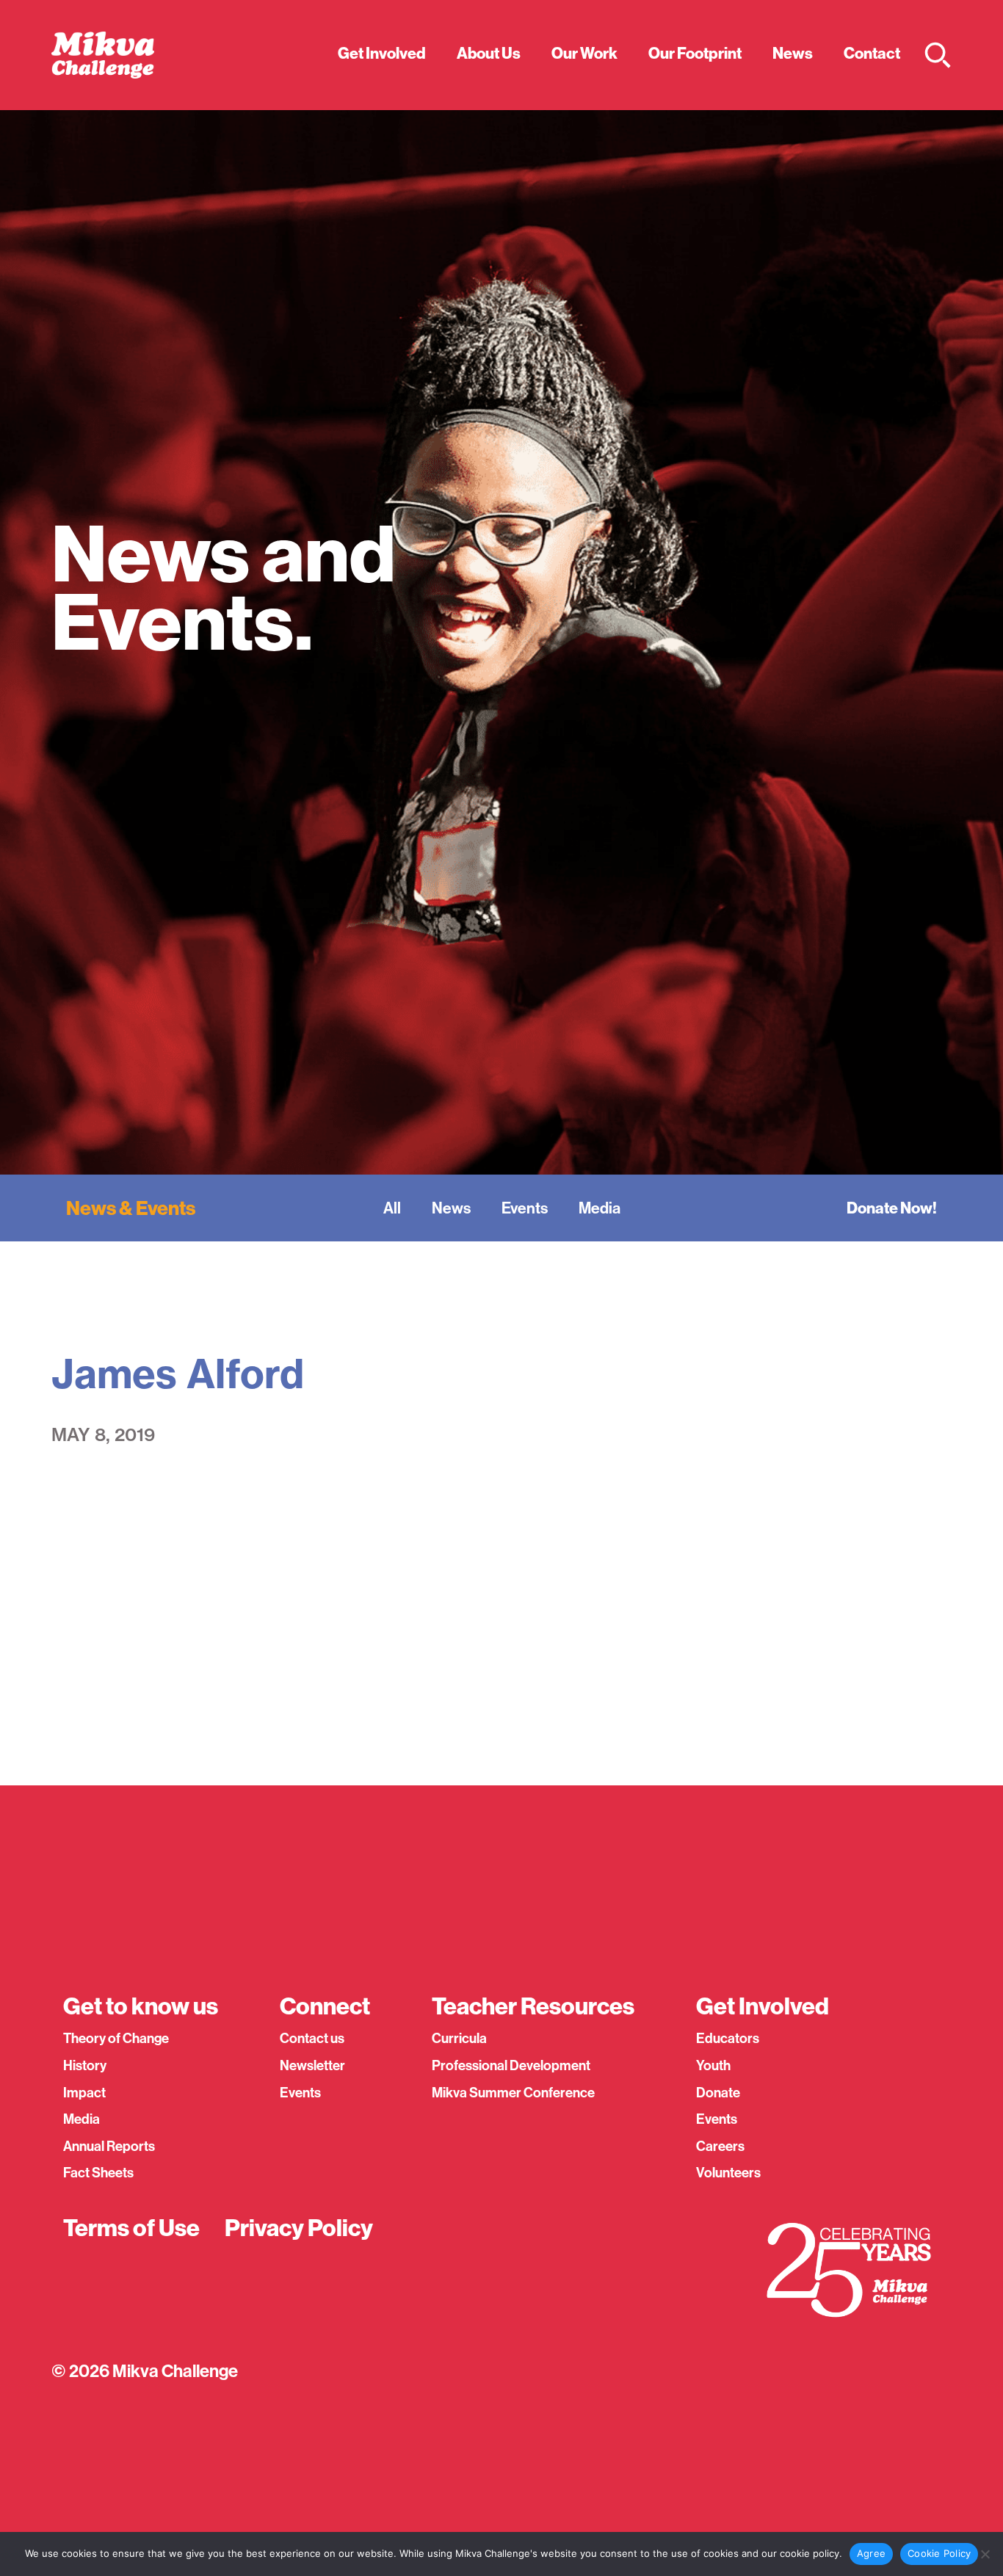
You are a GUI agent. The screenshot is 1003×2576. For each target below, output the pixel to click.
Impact (84, 2093)
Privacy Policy (299, 2228)
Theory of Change (116, 2038)
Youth (713, 2065)
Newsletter (312, 2065)
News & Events (131, 1208)
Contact (872, 53)
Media (600, 1208)
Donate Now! (892, 1208)
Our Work (584, 53)
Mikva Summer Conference (513, 2093)
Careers (720, 2146)
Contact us (312, 2038)
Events (525, 1208)
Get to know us (141, 2006)
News (793, 53)
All (392, 1208)
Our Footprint (695, 53)
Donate (718, 2093)
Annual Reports (109, 2146)
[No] (985, 2554)
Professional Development (511, 2065)
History (85, 2065)
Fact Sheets (98, 2173)
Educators (728, 2038)
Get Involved (382, 53)
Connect (325, 2006)
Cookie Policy (939, 2553)
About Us (489, 53)
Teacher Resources (533, 2006)
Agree (871, 2553)
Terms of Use (131, 2228)
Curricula (459, 2038)
